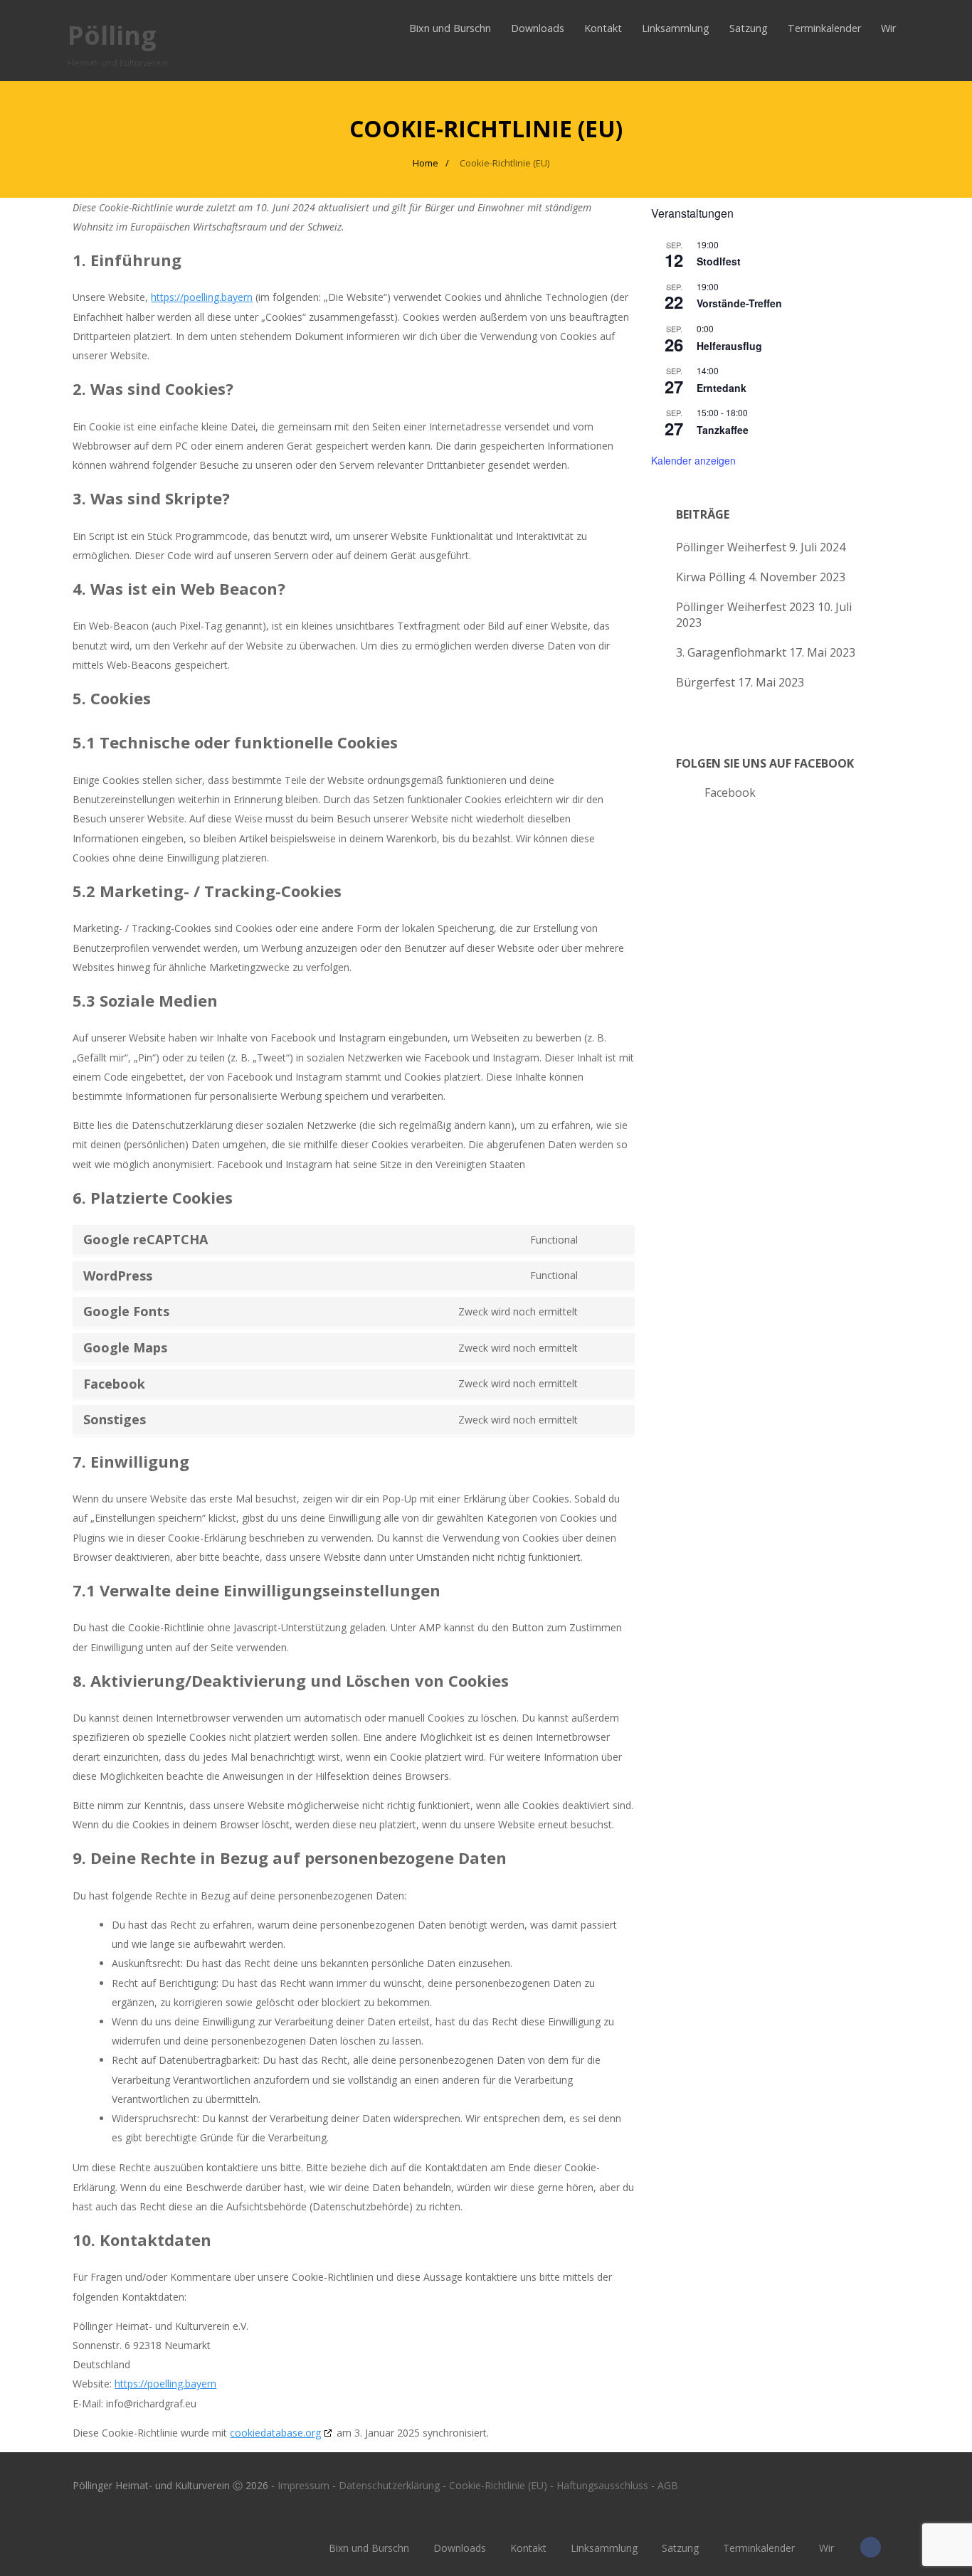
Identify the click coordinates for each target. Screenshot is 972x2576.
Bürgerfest (706, 682)
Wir (888, 28)
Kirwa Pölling (711, 577)
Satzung (749, 28)
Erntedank (722, 388)
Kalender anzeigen (693, 460)
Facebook (730, 793)
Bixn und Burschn (450, 28)
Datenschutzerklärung (389, 2485)
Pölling (112, 35)
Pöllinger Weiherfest (731, 547)
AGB (668, 2485)
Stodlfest (719, 261)
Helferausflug (729, 346)
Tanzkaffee (723, 430)
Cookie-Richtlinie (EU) (498, 2485)
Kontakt (603, 28)
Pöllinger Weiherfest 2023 (745, 607)
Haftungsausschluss (602, 2485)
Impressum (303, 2485)
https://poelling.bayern (202, 297)
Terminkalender (824, 28)
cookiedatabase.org (275, 2433)
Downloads (538, 28)
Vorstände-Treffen (739, 303)
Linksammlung (676, 28)
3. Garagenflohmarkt (731, 652)
